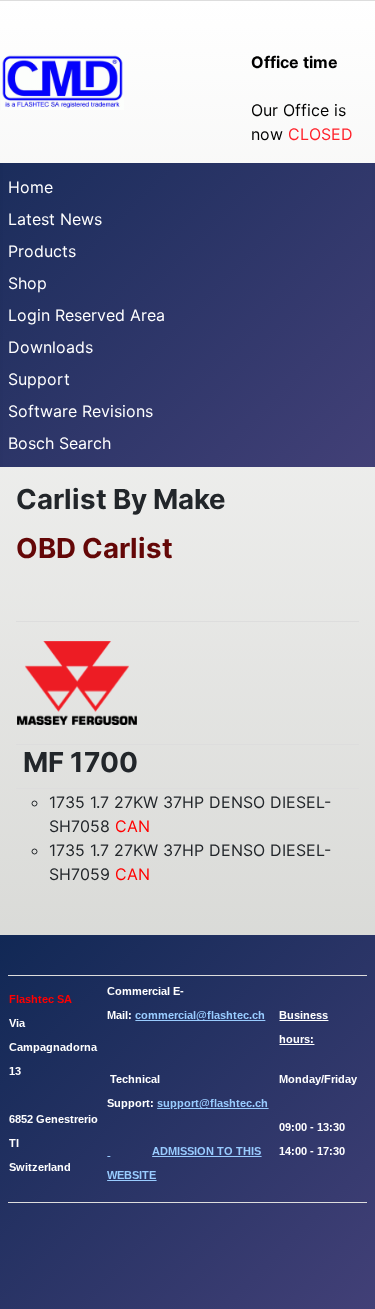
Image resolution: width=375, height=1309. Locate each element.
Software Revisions (80, 411)
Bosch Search (59, 443)
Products (42, 251)
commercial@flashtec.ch (200, 1015)
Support (39, 379)
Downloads (50, 347)
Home (30, 187)
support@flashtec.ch (212, 1103)
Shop (27, 283)
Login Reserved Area (86, 315)
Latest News (55, 219)
